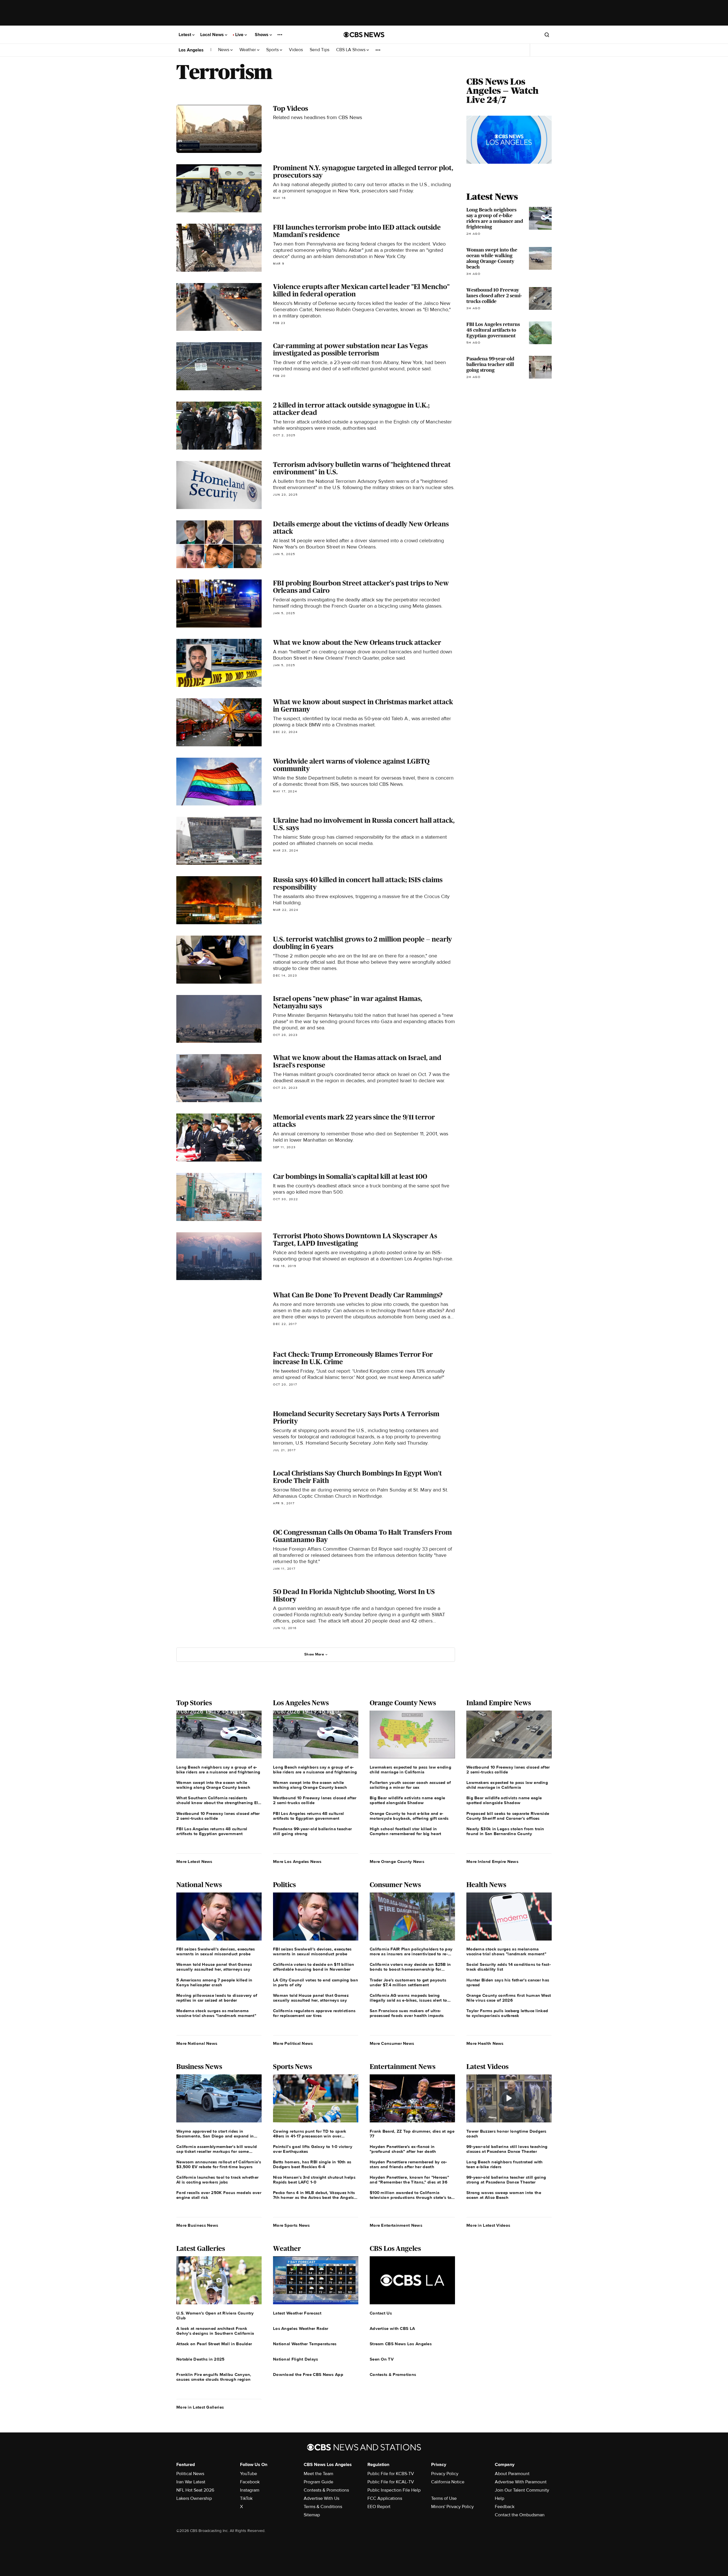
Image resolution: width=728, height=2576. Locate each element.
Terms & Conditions (323, 2507)
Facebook (250, 2482)
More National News (197, 2043)
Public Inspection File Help (394, 2490)
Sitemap (312, 2515)
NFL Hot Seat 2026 (195, 2490)
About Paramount (512, 2474)
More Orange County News (397, 1862)
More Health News (485, 2043)
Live (240, 35)
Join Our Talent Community (522, 2490)
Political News (190, 2474)
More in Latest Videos (488, 2225)
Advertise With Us (321, 2498)
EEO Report (379, 2507)
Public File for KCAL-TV (391, 2482)
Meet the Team (318, 2474)
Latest (185, 35)
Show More (314, 1654)
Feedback (505, 2507)
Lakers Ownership (194, 2498)
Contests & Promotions (326, 2490)
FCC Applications (385, 2498)
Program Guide (318, 2482)
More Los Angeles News (297, 1862)
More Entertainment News (396, 2225)
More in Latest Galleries (200, 2407)
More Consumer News (392, 2043)
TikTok (246, 2498)
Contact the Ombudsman (520, 2515)
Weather (248, 50)
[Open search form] (547, 35)
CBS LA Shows (351, 50)
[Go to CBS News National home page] (364, 35)
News (224, 50)
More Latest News (194, 1862)
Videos (296, 50)
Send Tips (319, 50)
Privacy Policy (445, 2474)
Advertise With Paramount (521, 2482)
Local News (213, 35)
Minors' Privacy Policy (452, 2507)
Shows (262, 35)
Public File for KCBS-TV (391, 2474)
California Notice (448, 2482)
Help (500, 2498)
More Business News (197, 2225)
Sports (273, 50)
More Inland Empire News (492, 1862)
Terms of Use (444, 2498)
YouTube (249, 2474)
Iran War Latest (191, 2482)
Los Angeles (191, 50)
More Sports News (291, 2225)
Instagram (250, 2490)
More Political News (293, 2043)
